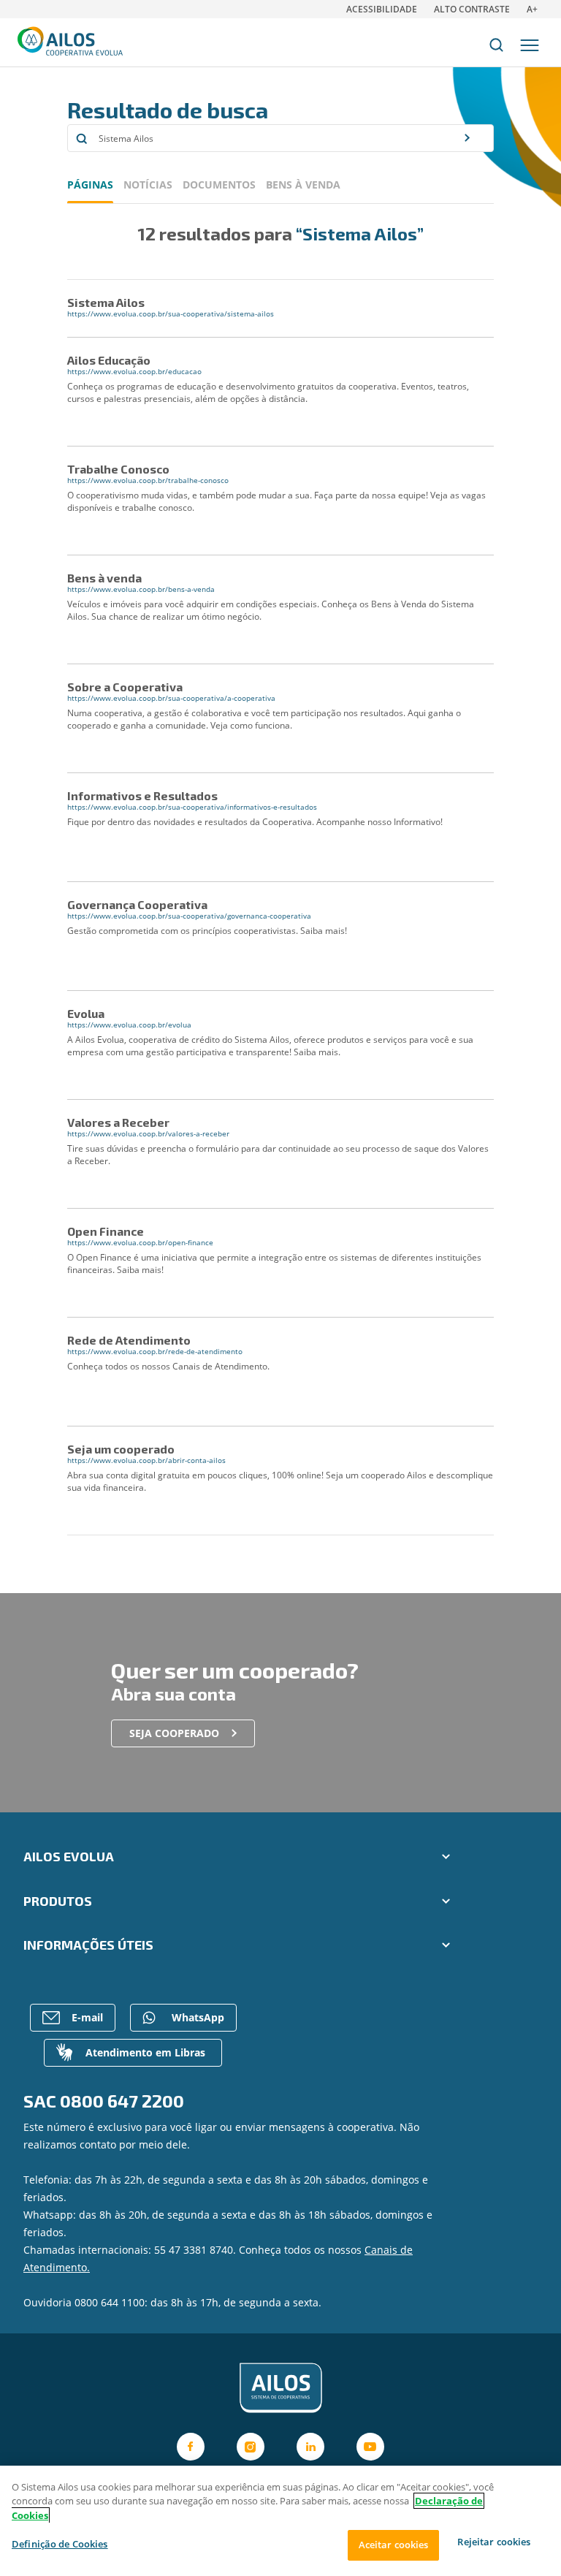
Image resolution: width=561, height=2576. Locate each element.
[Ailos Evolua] (280, 2388)
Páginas (90, 185)
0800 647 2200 (122, 2101)
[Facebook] (191, 2447)
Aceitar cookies (394, 2545)
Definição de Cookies (60, 2544)
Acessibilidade (382, 9)
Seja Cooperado (174, 1733)
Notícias (148, 185)
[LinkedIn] (310, 2447)
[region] (280, 2521)
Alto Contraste (472, 9)
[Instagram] (251, 2447)
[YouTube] (370, 2447)
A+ (532, 9)
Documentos (219, 185)
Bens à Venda (303, 185)
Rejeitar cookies (494, 2542)
